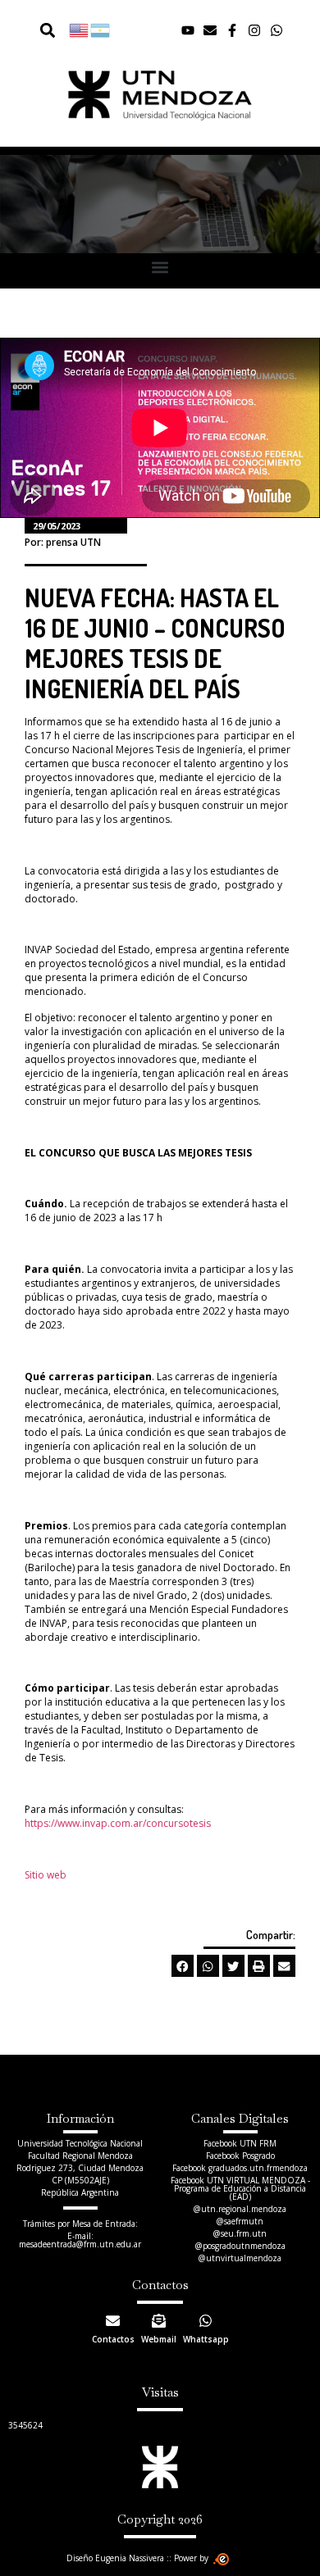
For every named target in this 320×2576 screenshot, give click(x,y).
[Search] (39, 30)
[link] (80, 30)
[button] (47, 30)
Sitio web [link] (46, 1875)
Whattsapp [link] (206, 2339)
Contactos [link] (113, 2339)
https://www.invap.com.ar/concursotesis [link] (118, 1823)
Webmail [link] (159, 2339)
